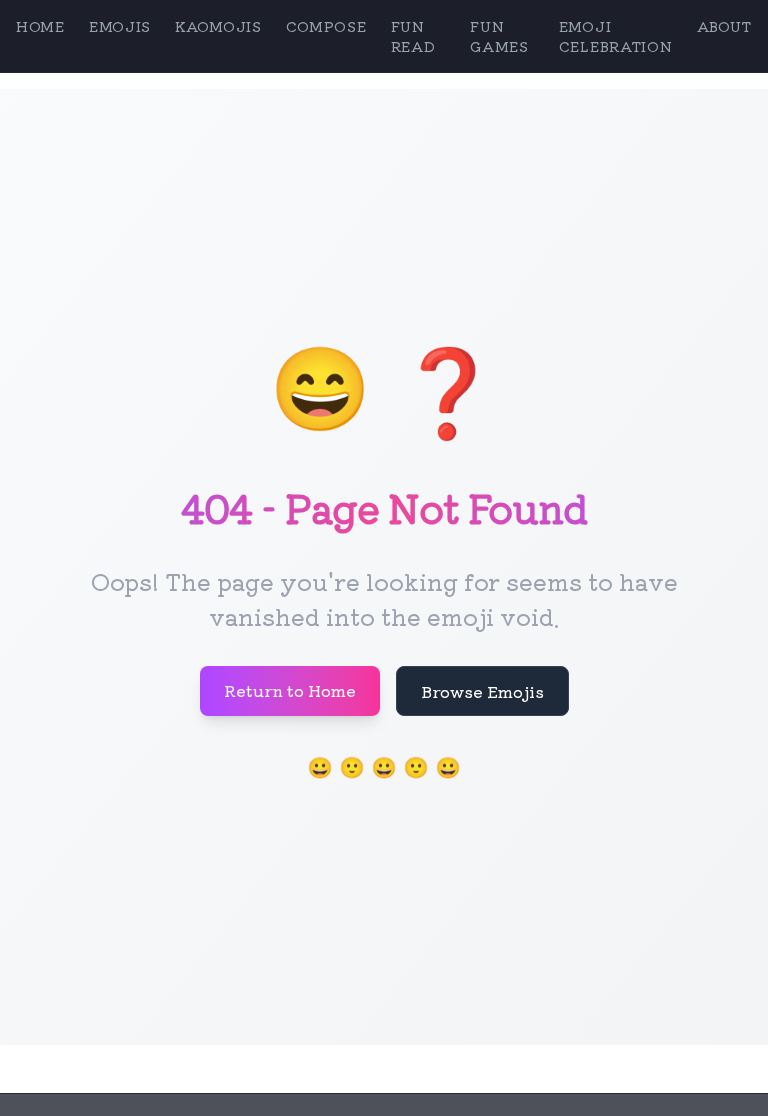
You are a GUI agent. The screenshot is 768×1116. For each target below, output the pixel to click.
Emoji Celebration (616, 36)
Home (40, 26)
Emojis (120, 26)
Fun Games (499, 36)
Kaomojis (218, 26)
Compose (326, 26)
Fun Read (413, 36)
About (725, 26)
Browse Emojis (482, 691)
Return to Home (290, 690)
